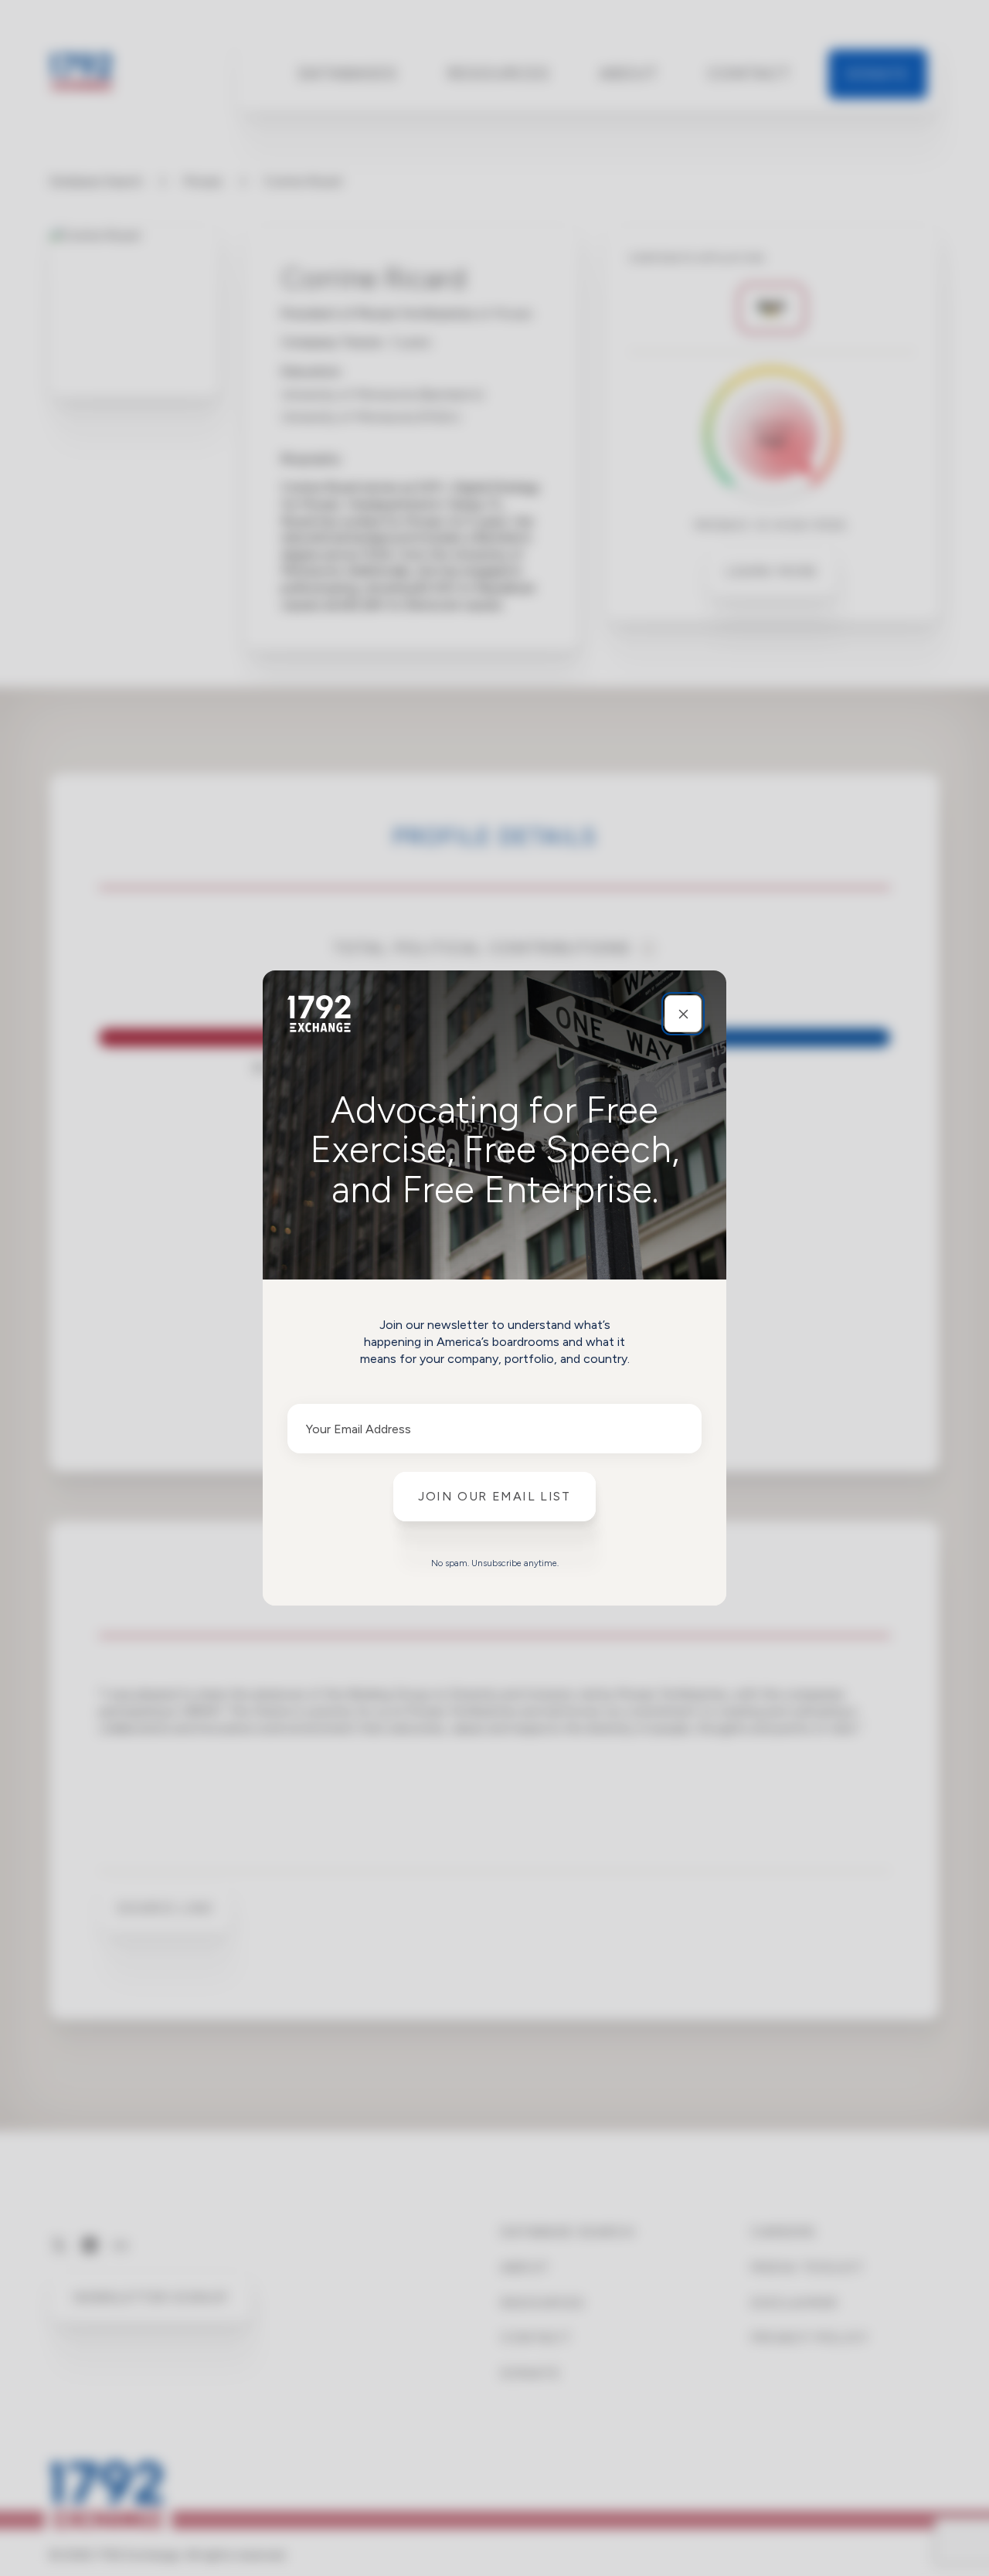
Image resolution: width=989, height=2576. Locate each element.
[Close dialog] (683, 1014)
